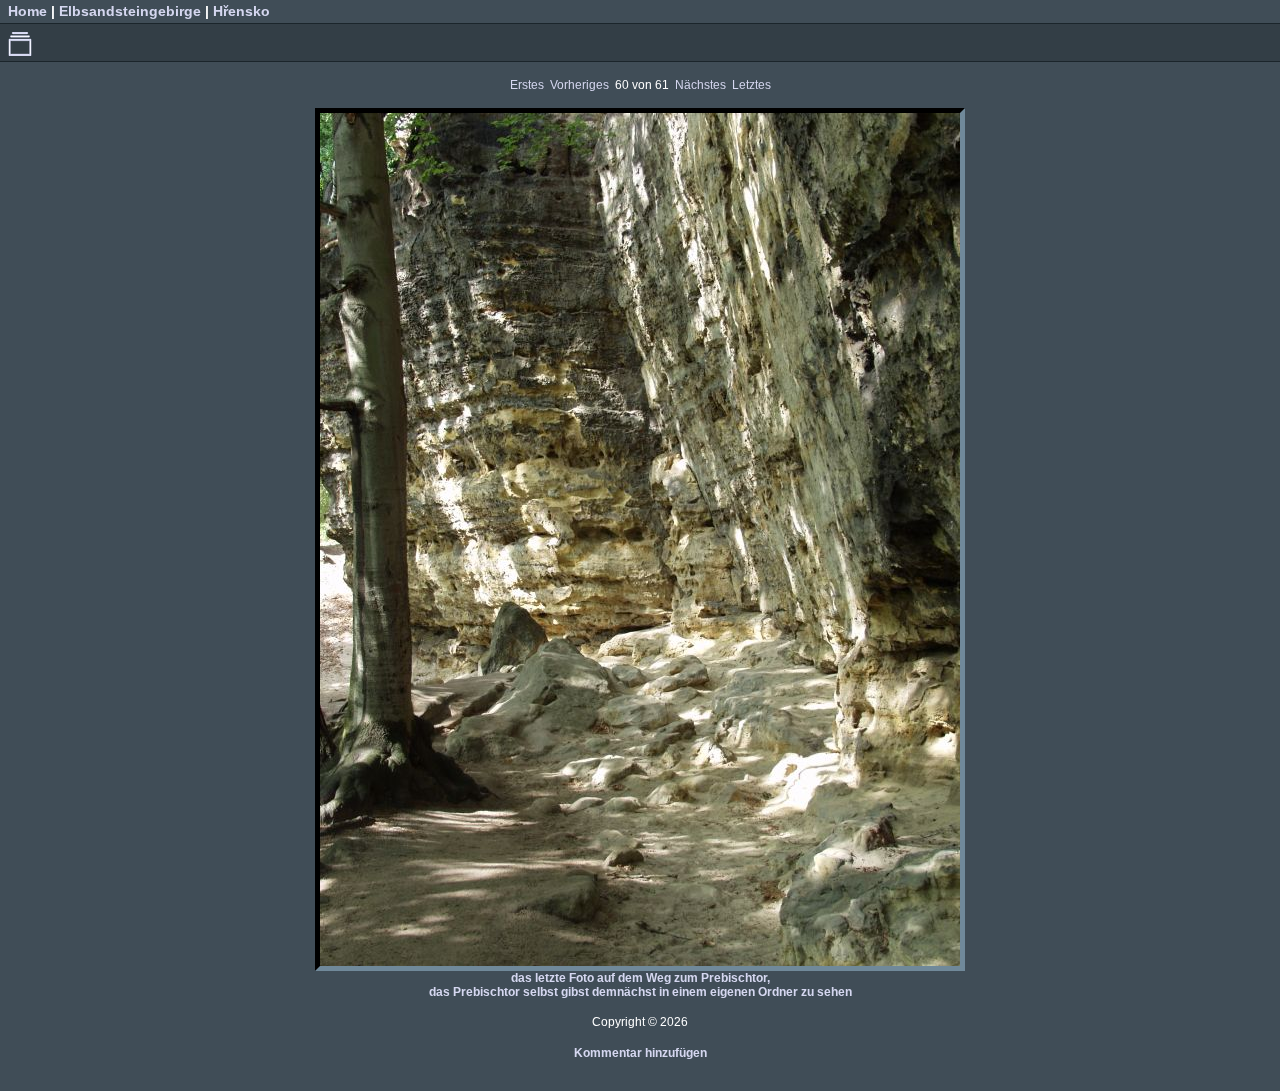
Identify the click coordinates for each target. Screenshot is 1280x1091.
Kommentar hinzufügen (640, 1053)
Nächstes (700, 85)
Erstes (527, 85)
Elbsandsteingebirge (130, 11)
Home (27, 11)
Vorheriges (579, 85)
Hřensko (241, 11)
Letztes (751, 85)
